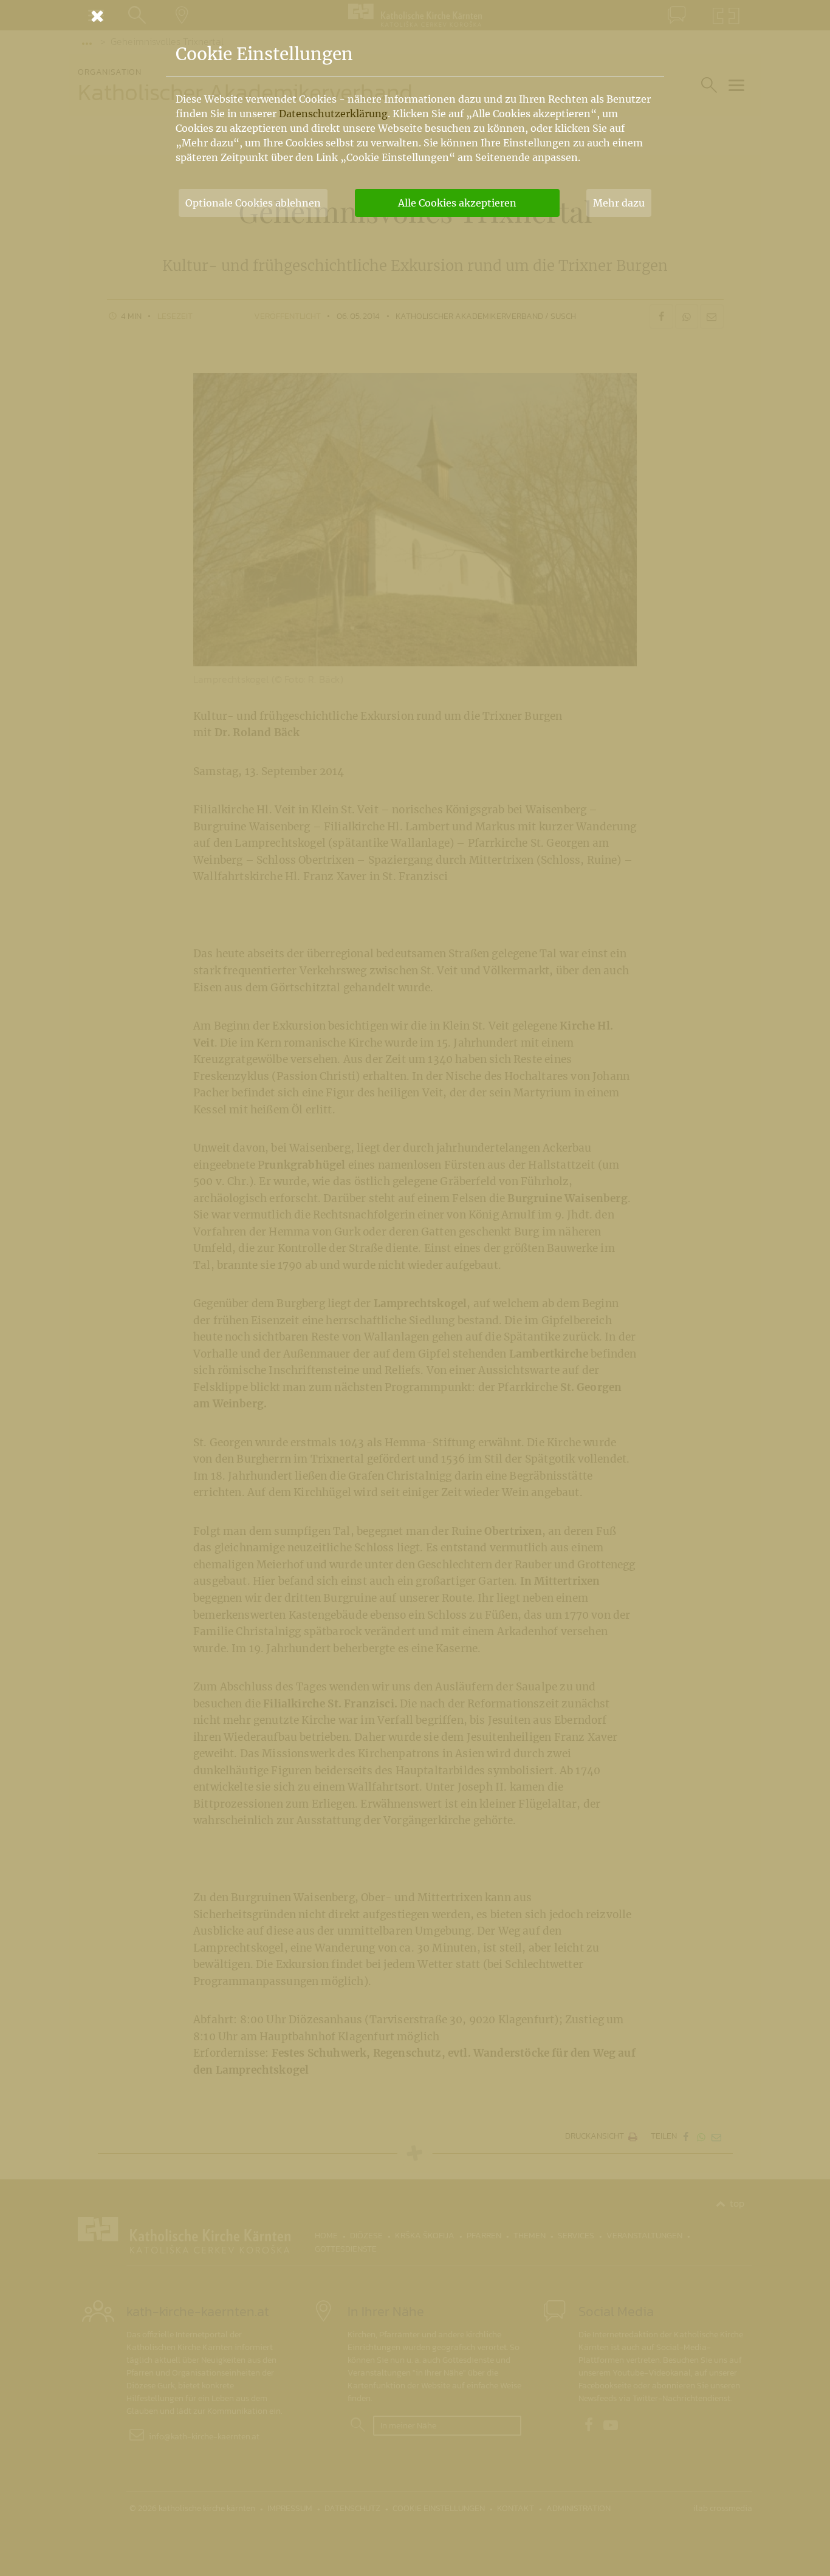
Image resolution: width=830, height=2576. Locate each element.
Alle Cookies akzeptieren (457, 203)
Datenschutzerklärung (333, 114)
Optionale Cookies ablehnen (253, 203)
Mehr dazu (619, 203)
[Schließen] (415, 16)
